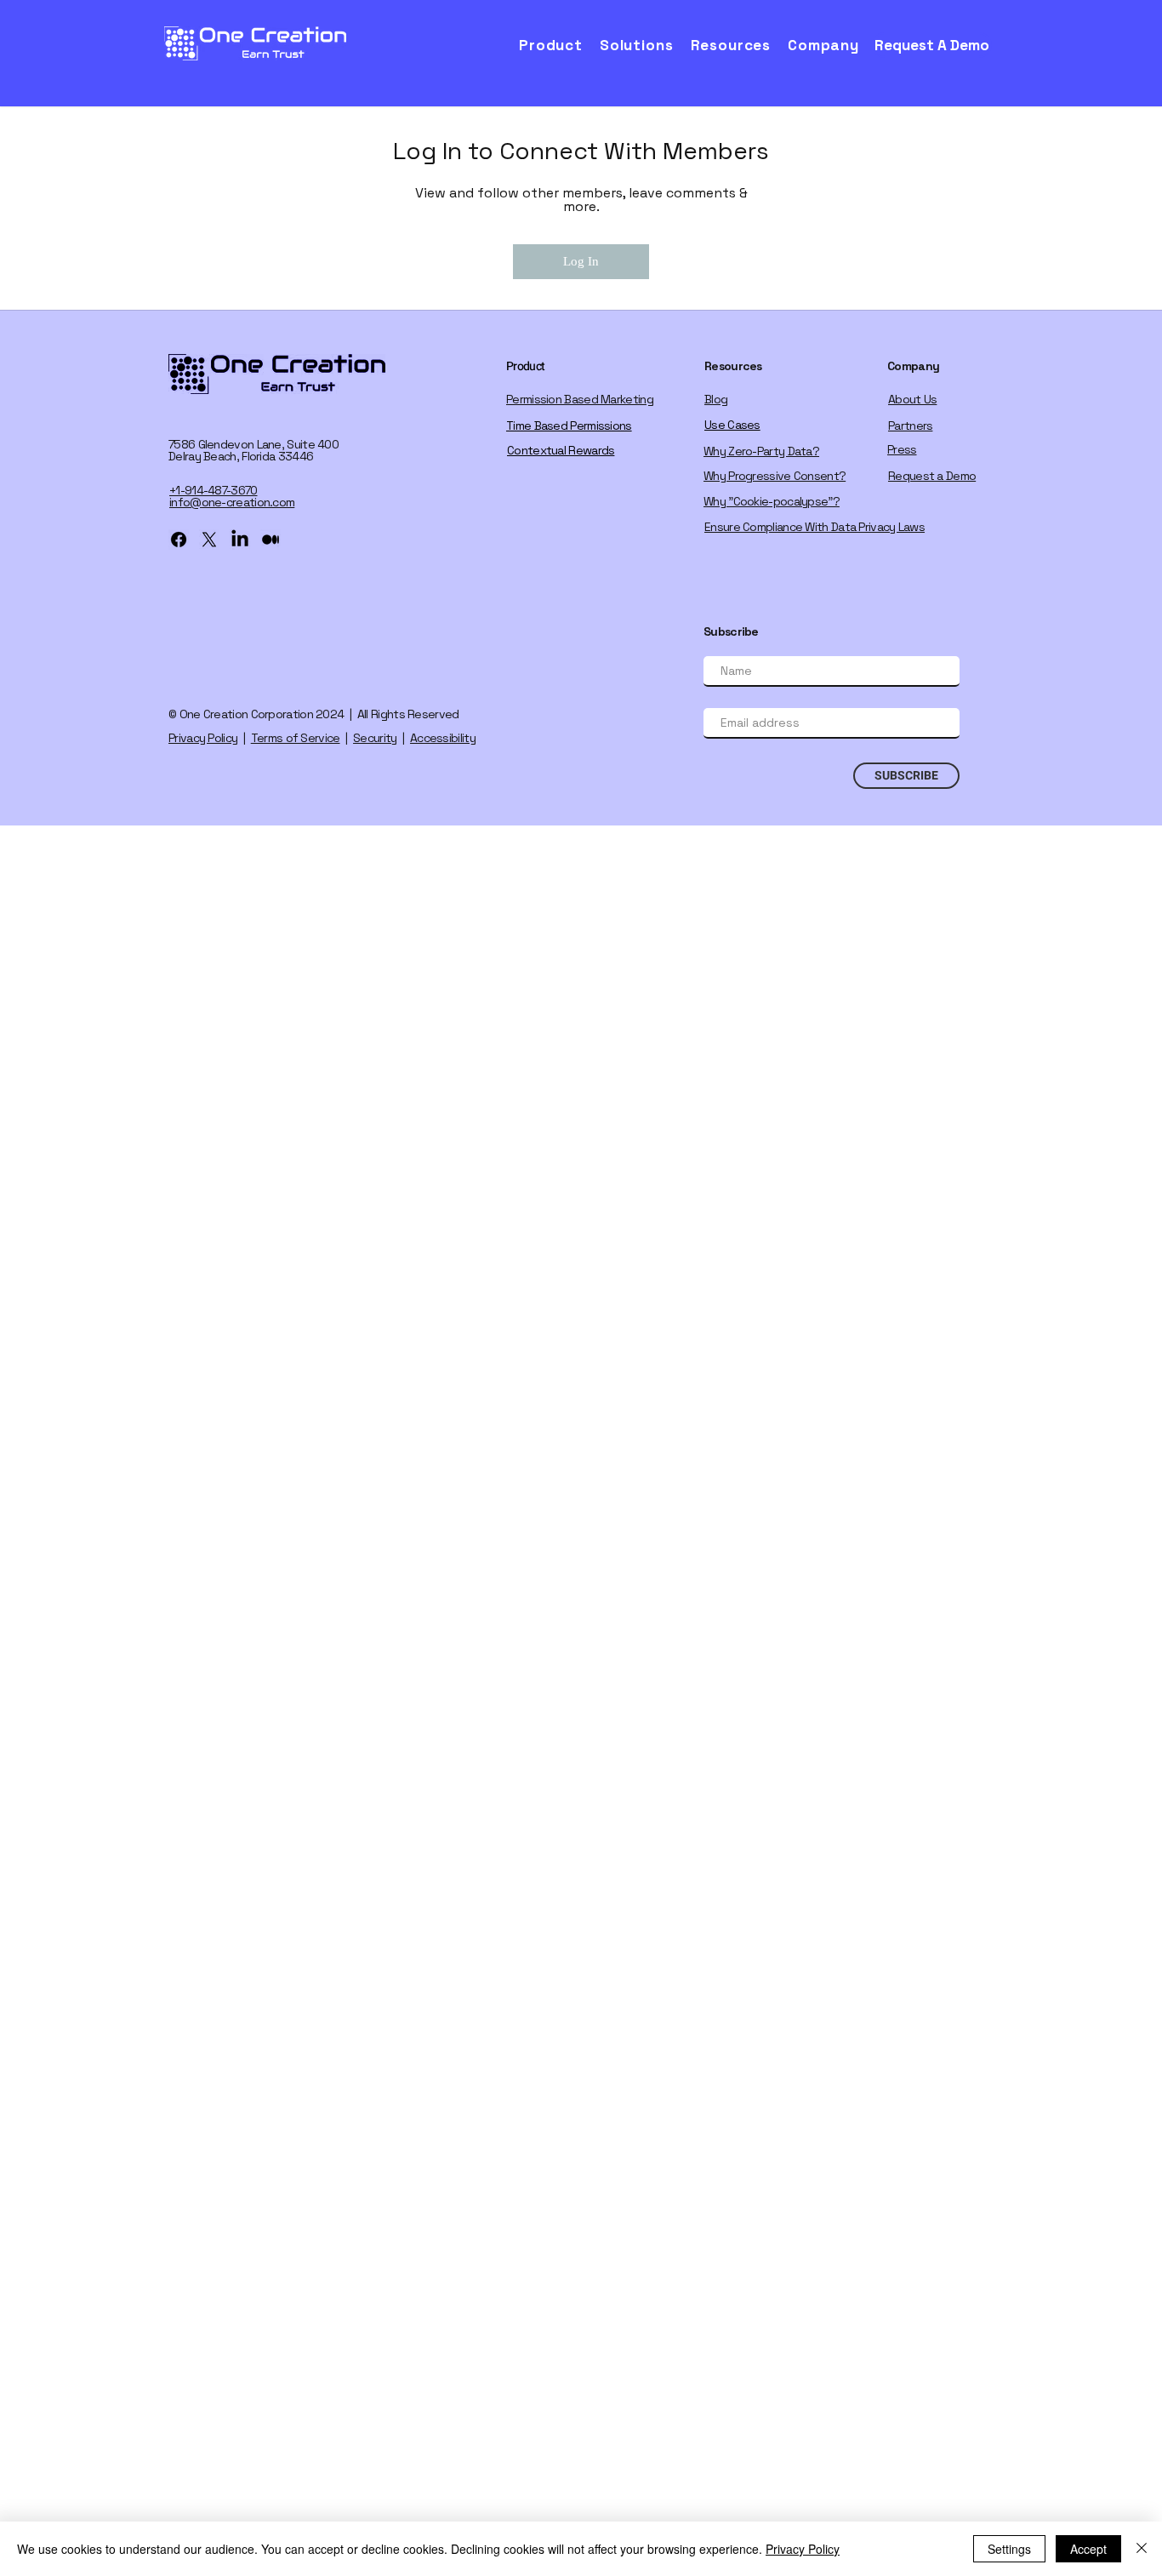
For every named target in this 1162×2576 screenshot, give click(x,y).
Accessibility (443, 738)
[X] (209, 540)
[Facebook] (179, 540)
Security (375, 738)
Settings (1009, 2549)
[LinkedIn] (240, 540)
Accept (1088, 2549)
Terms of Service (296, 738)
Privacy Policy (203, 738)
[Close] (1142, 2549)
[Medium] (271, 540)
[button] (556, 45)
